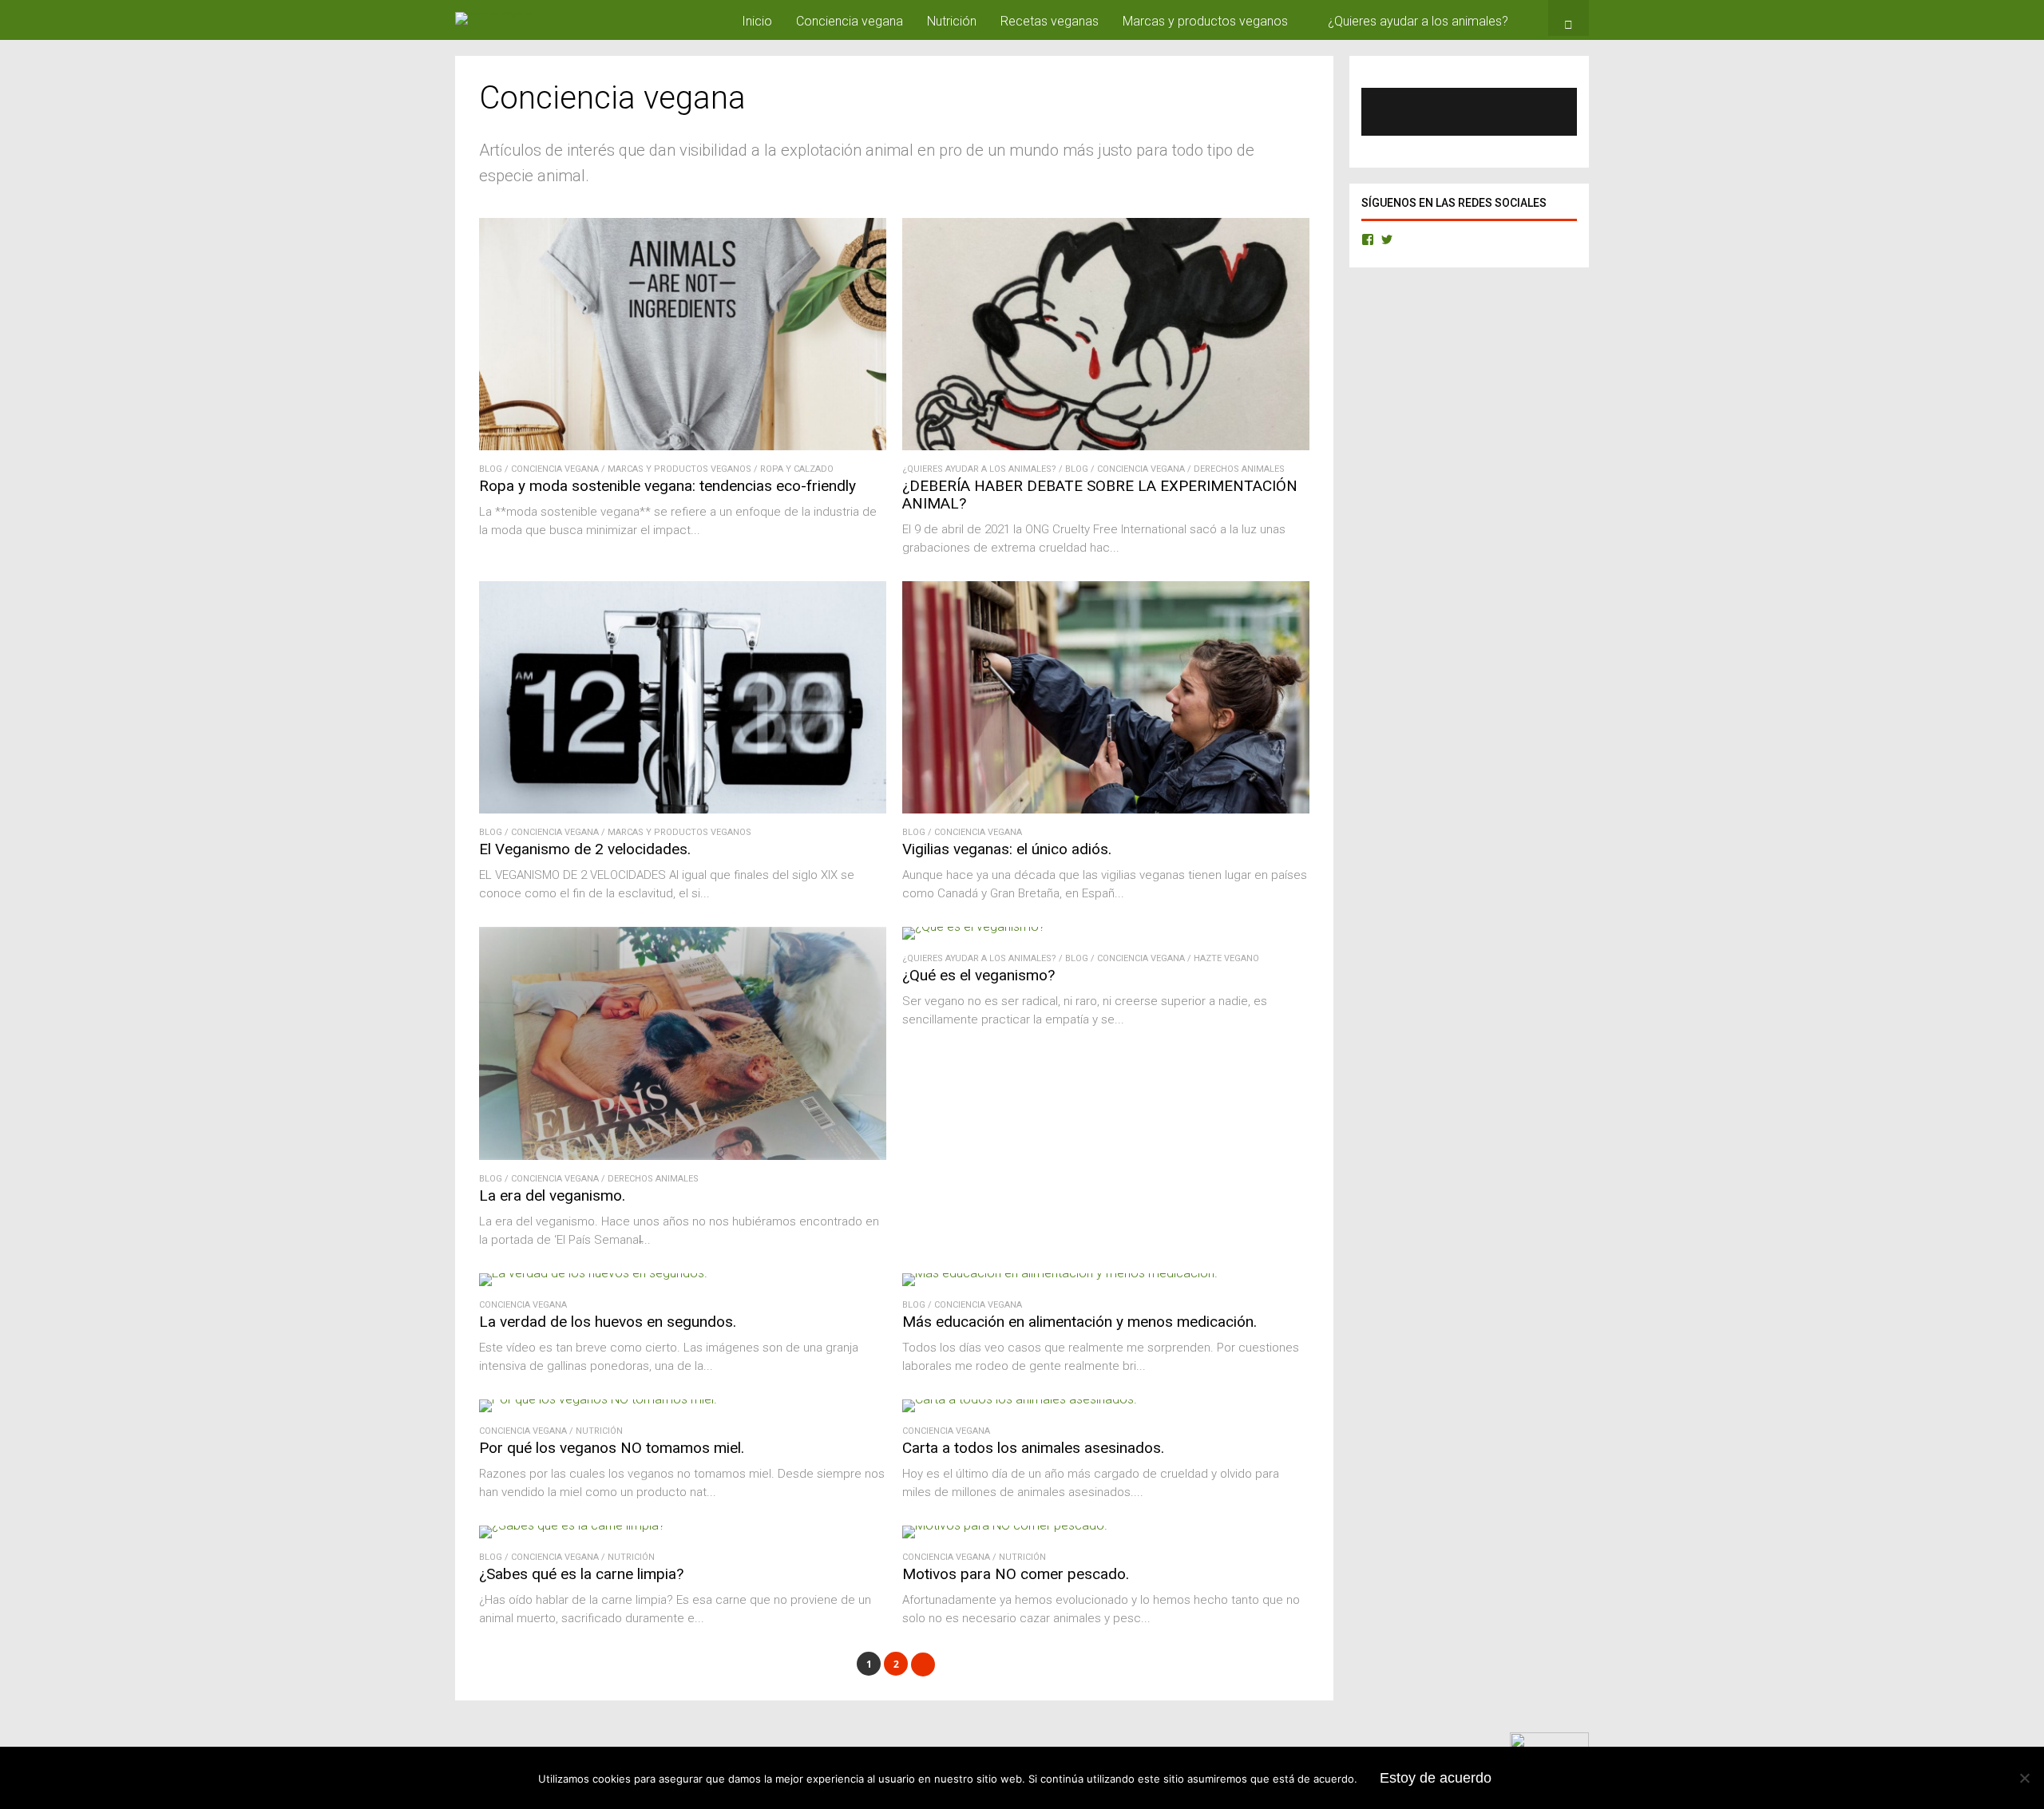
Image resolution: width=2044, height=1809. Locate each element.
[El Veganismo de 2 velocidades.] (683, 809)
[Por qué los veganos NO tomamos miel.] (598, 1399)
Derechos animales (1239, 469)
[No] (2024, 1778)
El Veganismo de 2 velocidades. (585, 849)
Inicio (757, 21)
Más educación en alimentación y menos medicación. (1079, 1322)
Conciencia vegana (850, 21)
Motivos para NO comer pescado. (1016, 1574)
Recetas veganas (1050, 21)
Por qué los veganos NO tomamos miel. (612, 1448)
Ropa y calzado (797, 469)
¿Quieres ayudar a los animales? (1418, 21)
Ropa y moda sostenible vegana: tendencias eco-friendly (667, 486)
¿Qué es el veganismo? (978, 975)
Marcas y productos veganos (1205, 21)
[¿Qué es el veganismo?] (974, 926)
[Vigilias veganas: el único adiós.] (1106, 809)
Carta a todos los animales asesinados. (1033, 1448)
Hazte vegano (1226, 958)
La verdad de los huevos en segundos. (608, 1322)
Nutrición (952, 21)
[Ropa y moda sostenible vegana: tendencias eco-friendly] (683, 446)
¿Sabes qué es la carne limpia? (581, 1574)
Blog (491, 469)
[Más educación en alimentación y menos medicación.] (1060, 1273)
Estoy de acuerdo (1436, 1778)
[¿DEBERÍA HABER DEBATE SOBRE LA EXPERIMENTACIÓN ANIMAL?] (1106, 446)
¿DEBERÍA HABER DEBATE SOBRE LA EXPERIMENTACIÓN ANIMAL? (1100, 495)
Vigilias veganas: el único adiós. (1007, 849)
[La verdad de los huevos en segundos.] (593, 1273)
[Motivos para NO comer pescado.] (1005, 1525)
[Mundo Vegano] (493, 12)
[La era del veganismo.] (683, 1156)
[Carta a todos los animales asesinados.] (1020, 1399)
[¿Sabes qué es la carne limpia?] (572, 1525)
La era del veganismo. (552, 1195)
